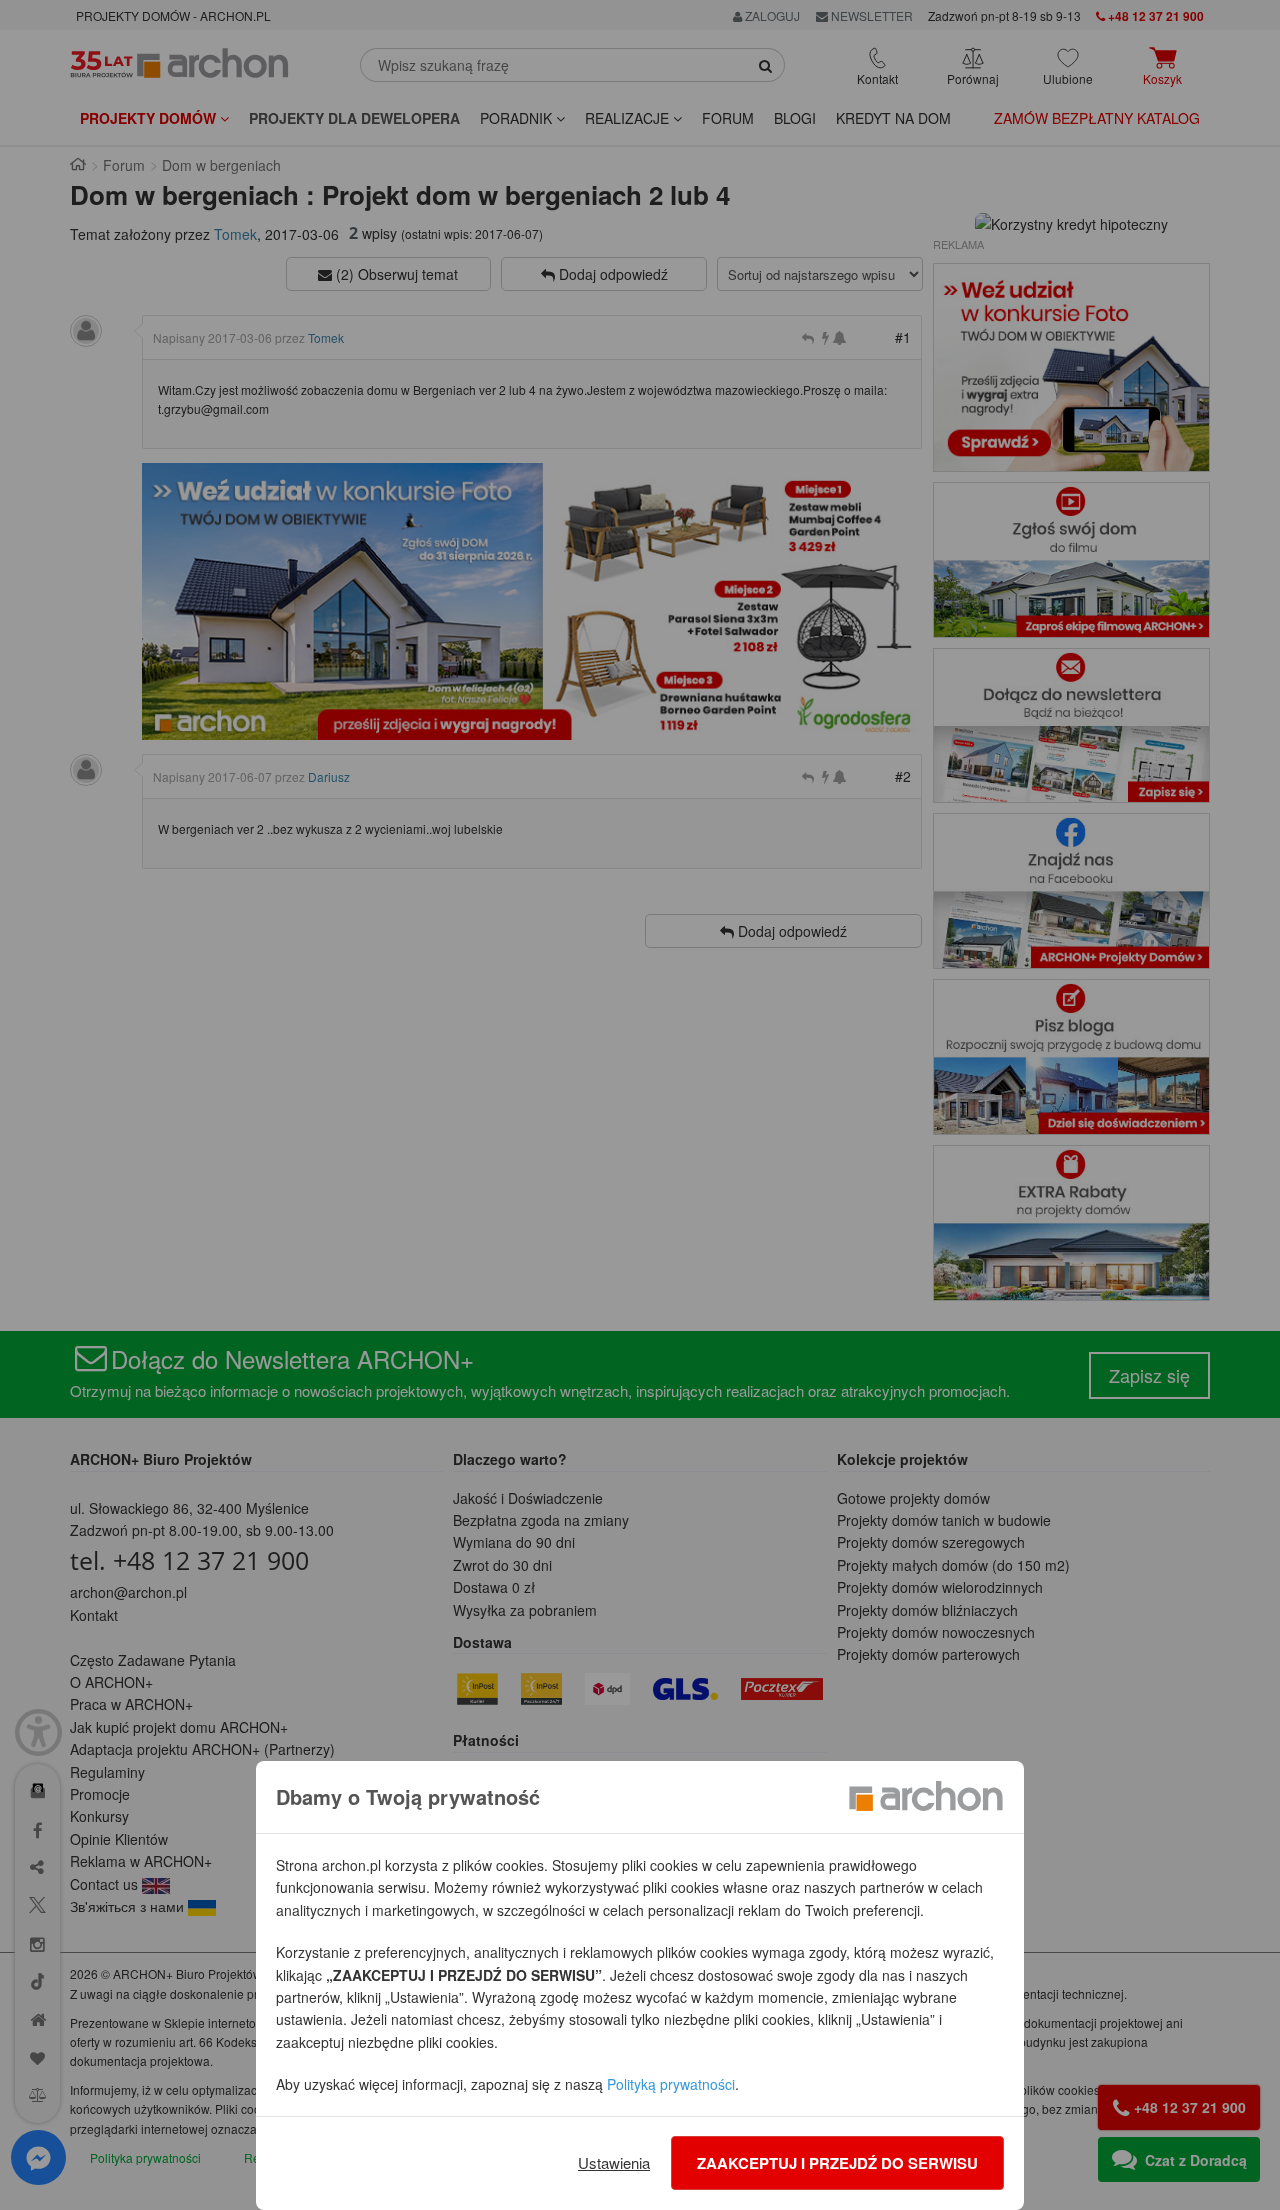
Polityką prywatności (671, 2084)
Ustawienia (614, 2162)
